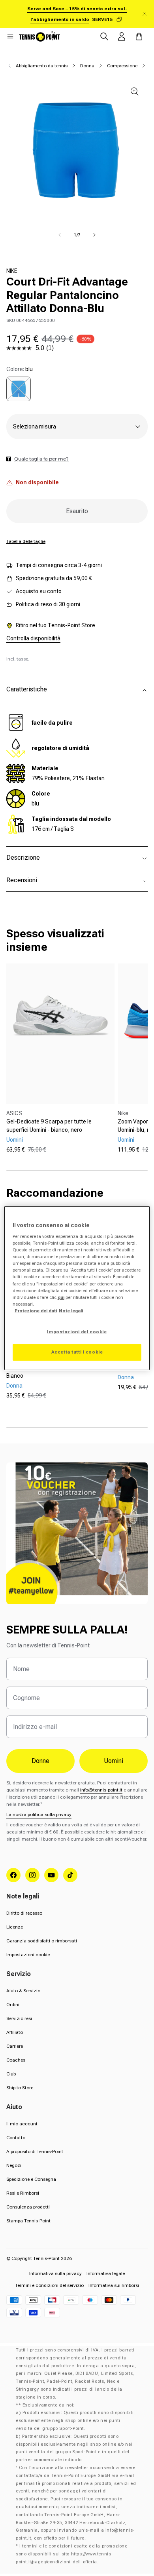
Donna (87, 66)
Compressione (122, 66)
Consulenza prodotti (28, 2207)
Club (11, 2074)
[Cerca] (104, 36)
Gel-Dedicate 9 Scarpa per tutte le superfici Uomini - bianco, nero (49, 1126)
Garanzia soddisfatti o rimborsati (42, 1941)
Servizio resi (19, 2018)
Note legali (71, 1311)
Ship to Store (20, 2088)
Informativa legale (106, 2273)
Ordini (13, 2005)
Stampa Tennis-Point (28, 2221)
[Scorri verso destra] (94, 235)
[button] (10, 36)
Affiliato (15, 2032)
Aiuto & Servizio (23, 1991)
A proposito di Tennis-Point (35, 2151)
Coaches (16, 2060)
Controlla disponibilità (33, 638)
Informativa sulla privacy (55, 2273)
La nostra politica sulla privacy (39, 1814)
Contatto (16, 2138)
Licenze (15, 1927)
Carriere (15, 2046)
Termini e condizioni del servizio (49, 2285)
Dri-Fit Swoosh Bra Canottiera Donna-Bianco (53, 1372)
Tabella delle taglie (26, 541)
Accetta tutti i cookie (77, 1352)
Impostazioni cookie (28, 1955)
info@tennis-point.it (101, 1790)
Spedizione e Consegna (31, 2179)
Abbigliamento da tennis (42, 66)
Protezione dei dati (36, 1311)
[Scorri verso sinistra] (60, 235)
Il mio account (22, 2124)
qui (61, 1297)
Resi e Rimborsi (23, 2193)
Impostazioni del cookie (77, 1332)
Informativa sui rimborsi (114, 2285)
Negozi (14, 2165)
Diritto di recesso (24, 1913)
